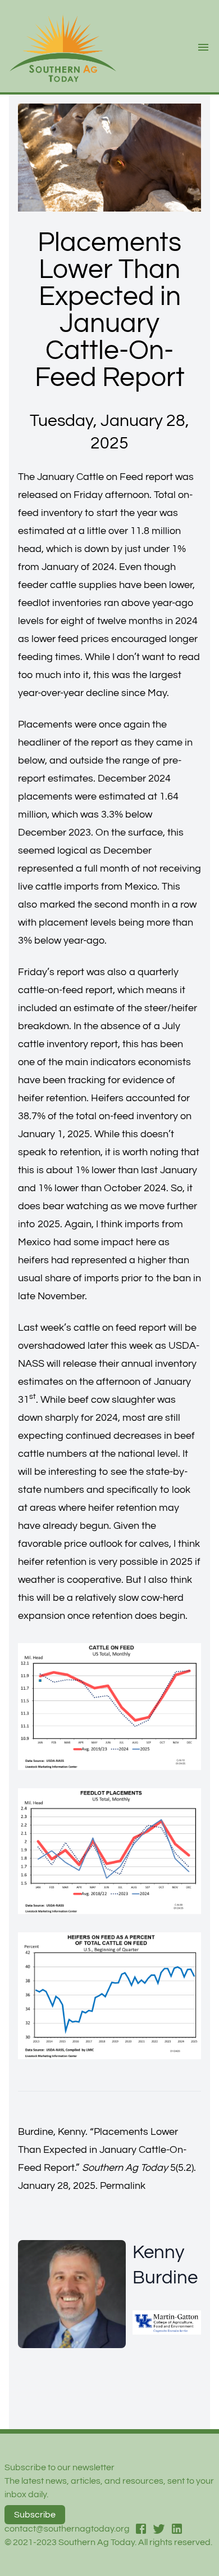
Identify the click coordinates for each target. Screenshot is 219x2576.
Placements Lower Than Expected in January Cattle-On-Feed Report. (102, 2150)
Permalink (123, 2186)
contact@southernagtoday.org (67, 2529)
